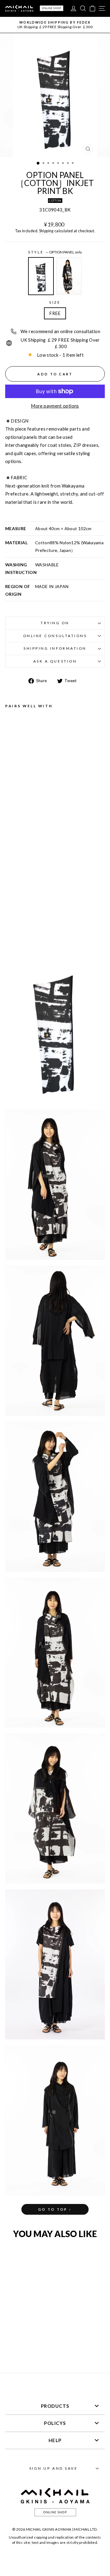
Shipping (46, 231)
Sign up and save (54, 2468)
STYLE (55, 252)
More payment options (55, 406)
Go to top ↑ (55, 2209)
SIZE (55, 302)
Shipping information (55, 648)
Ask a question (55, 661)
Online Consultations (55, 636)
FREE (55, 313)
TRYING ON (55, 623)
